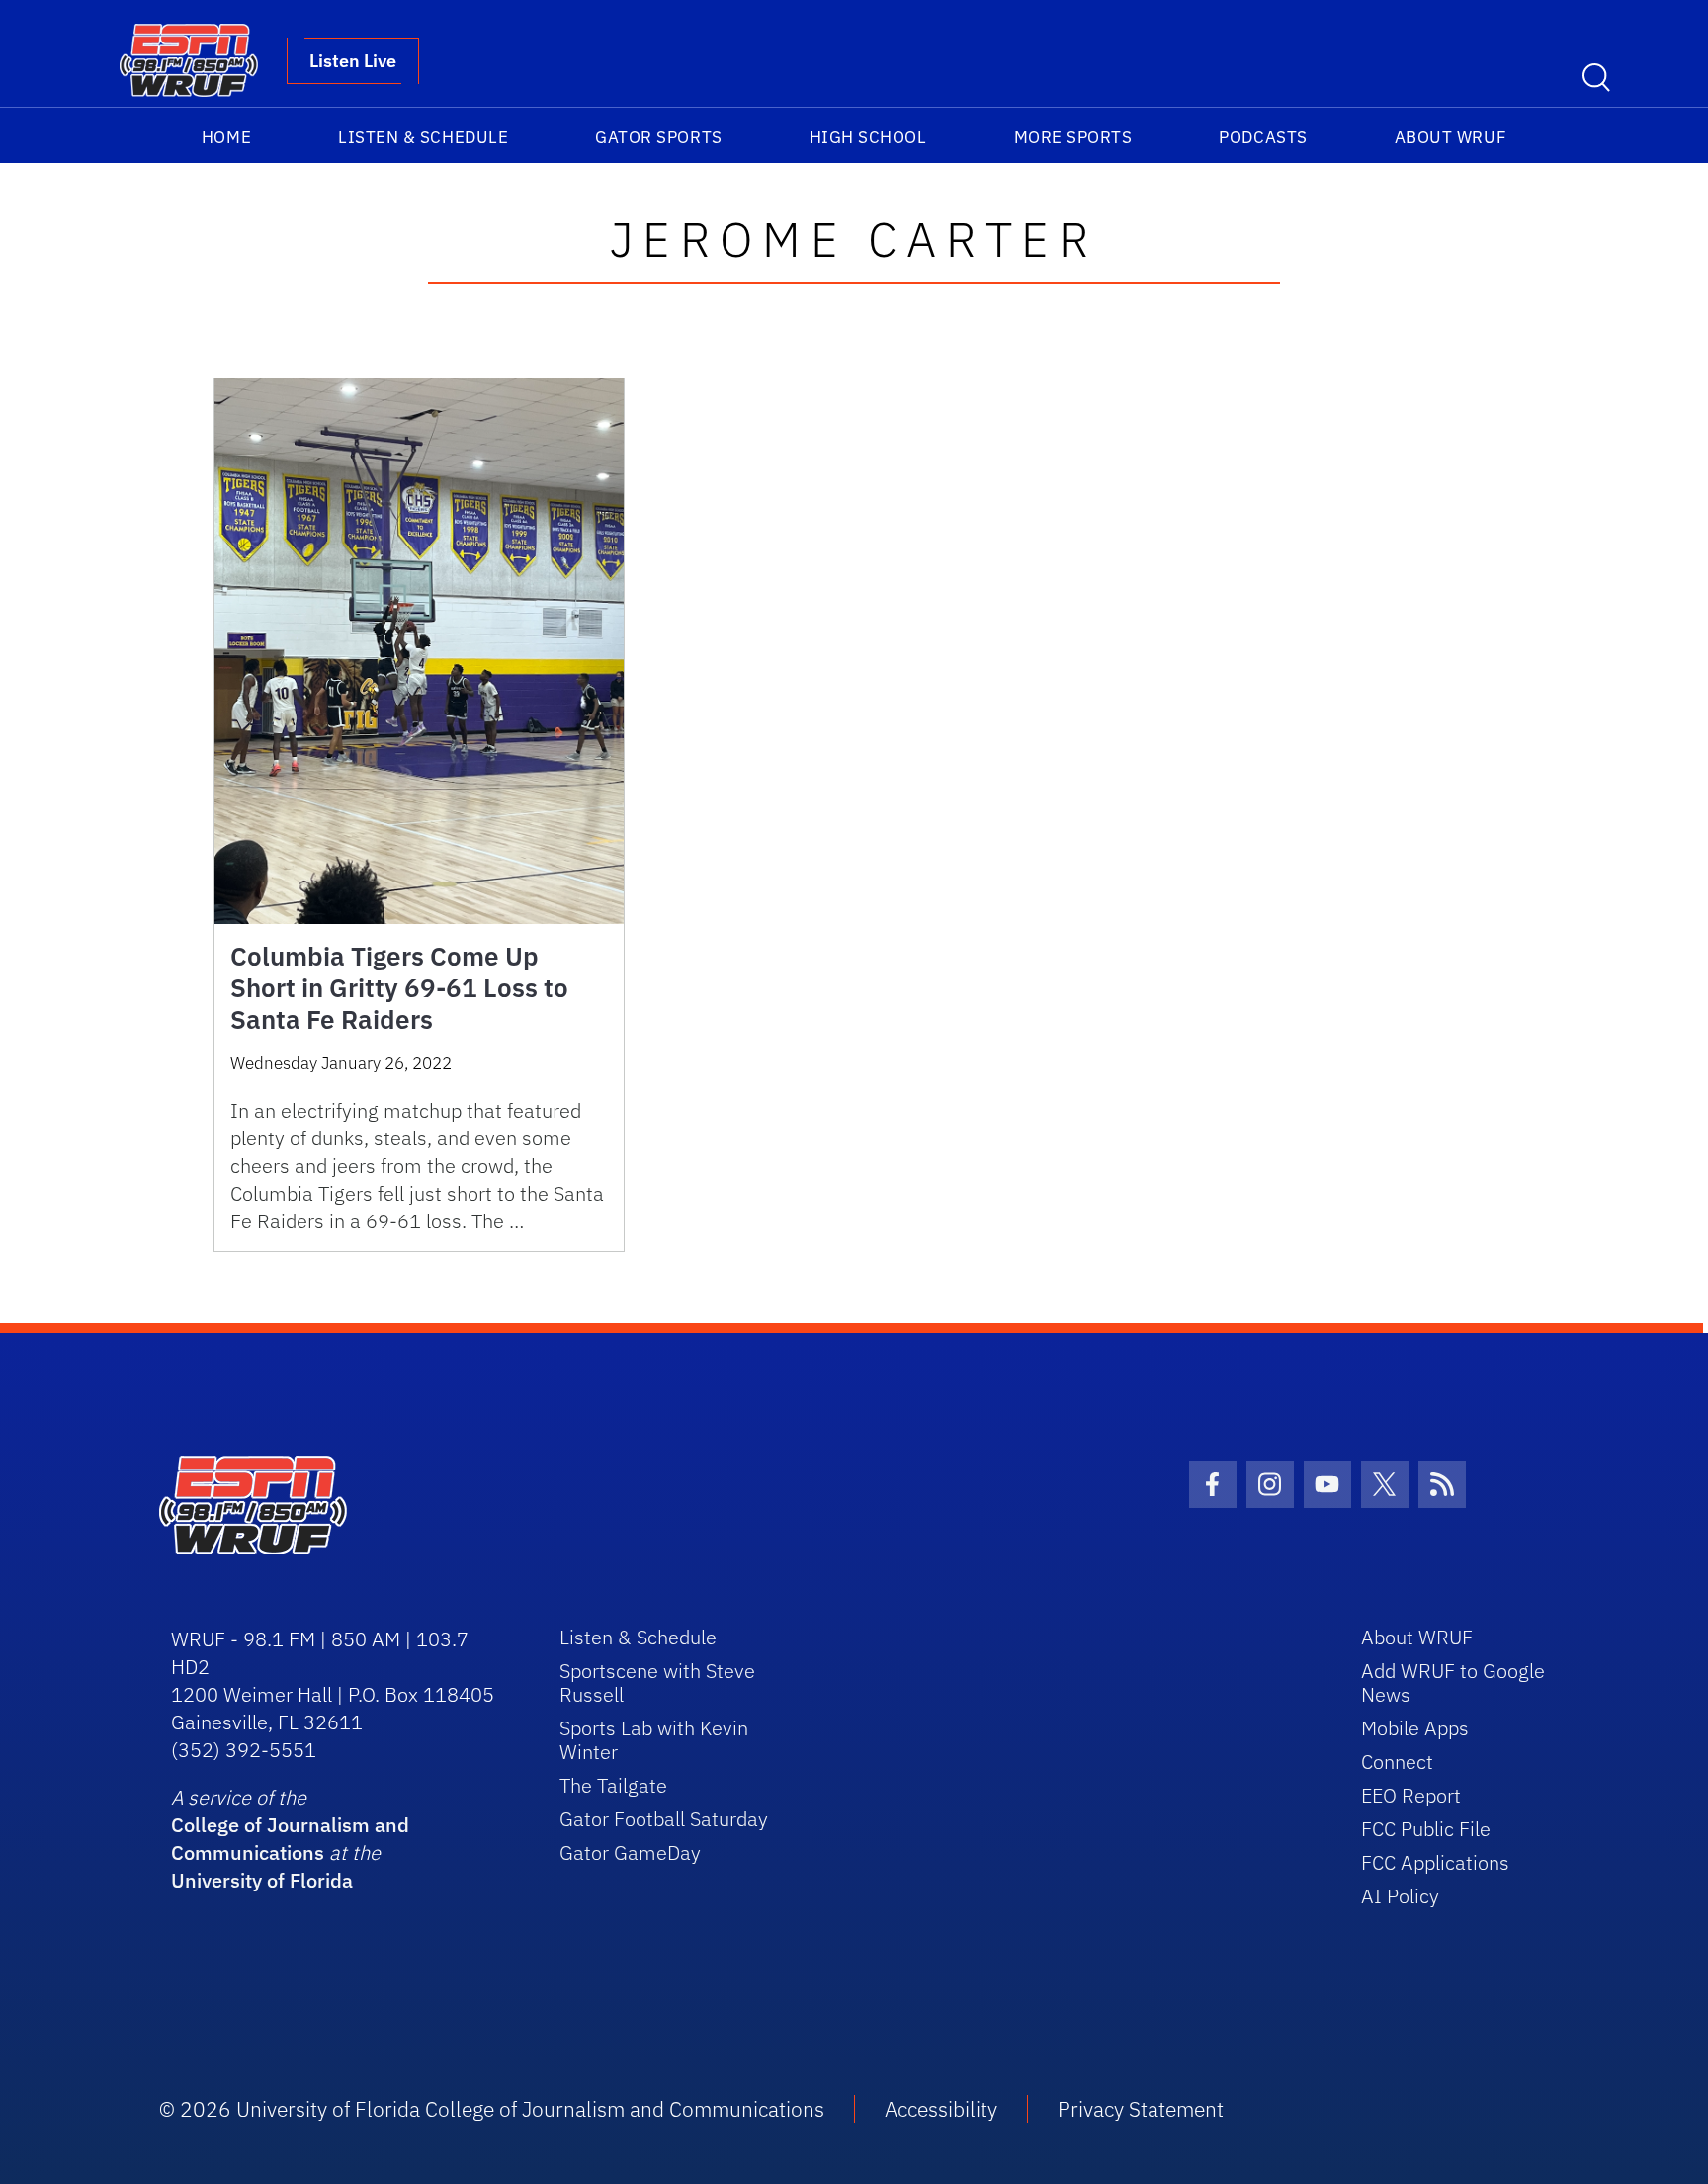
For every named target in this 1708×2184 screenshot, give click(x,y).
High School (868, 137)
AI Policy (1400, 1896)
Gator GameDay (630, 1852)
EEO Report (1411, 1795)
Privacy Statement (1141, 2109)
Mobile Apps (1415, 1728)
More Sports (1073, 137)
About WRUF (1451, 137)
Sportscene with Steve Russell (657, 1682)
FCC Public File (1426, 1829)
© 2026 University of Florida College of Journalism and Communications (492, 2109)
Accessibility (941, 2109)
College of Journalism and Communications (290, 1839)
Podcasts (1263, 137)
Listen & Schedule (423, 137)
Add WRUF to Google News (1453, 1682)
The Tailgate (613, 1785)
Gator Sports (658, 137)
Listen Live (353, 61)
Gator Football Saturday (664, 1819)
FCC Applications (1435, 1862)
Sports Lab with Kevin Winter (654, 1740)
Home (226, 137)
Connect (1397, 1762)
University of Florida (262, 1880)
